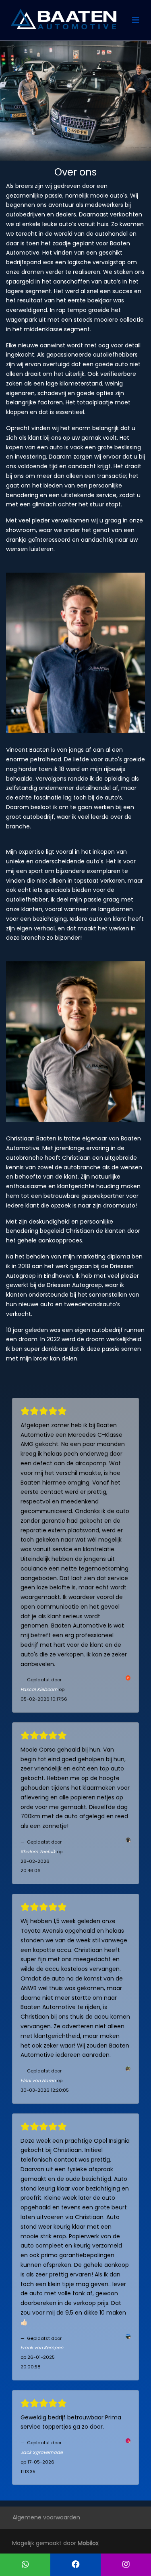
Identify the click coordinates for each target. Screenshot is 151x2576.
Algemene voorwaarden (46, 2517)
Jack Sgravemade (42, 2452)
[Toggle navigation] (136, 20)
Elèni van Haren (38, 2080)
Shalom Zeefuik (38, 1852)
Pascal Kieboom (39, 1689)
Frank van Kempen (42, 2348)
